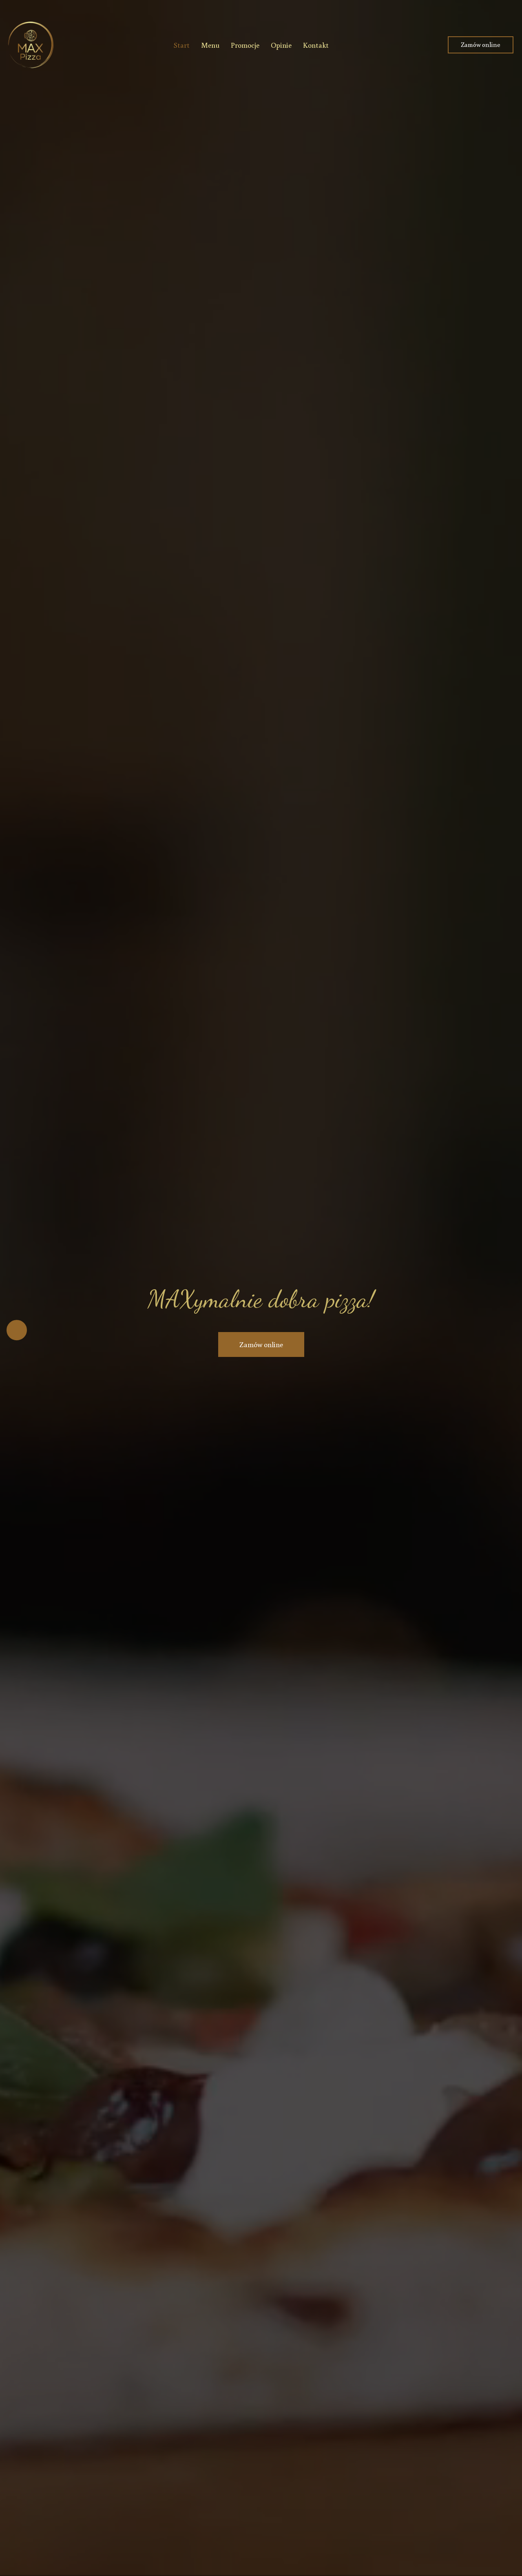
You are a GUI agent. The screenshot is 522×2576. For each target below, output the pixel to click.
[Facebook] (17, 1330)
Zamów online (481, 44)
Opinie (281, 45)
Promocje (245, 45)
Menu (210, 45)
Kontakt (316, 45)
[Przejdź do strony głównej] (31, 45)
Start (182, 45)
